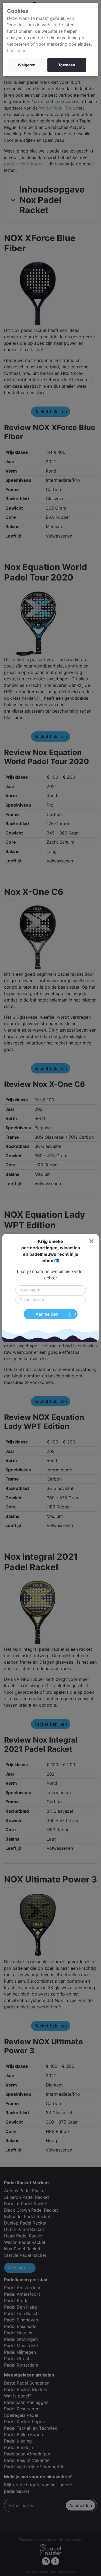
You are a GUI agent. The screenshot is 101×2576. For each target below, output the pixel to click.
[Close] (91, 1241)
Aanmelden (47, 1314)
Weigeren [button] (27, 65)
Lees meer (18, 50)
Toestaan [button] (67, 65)
